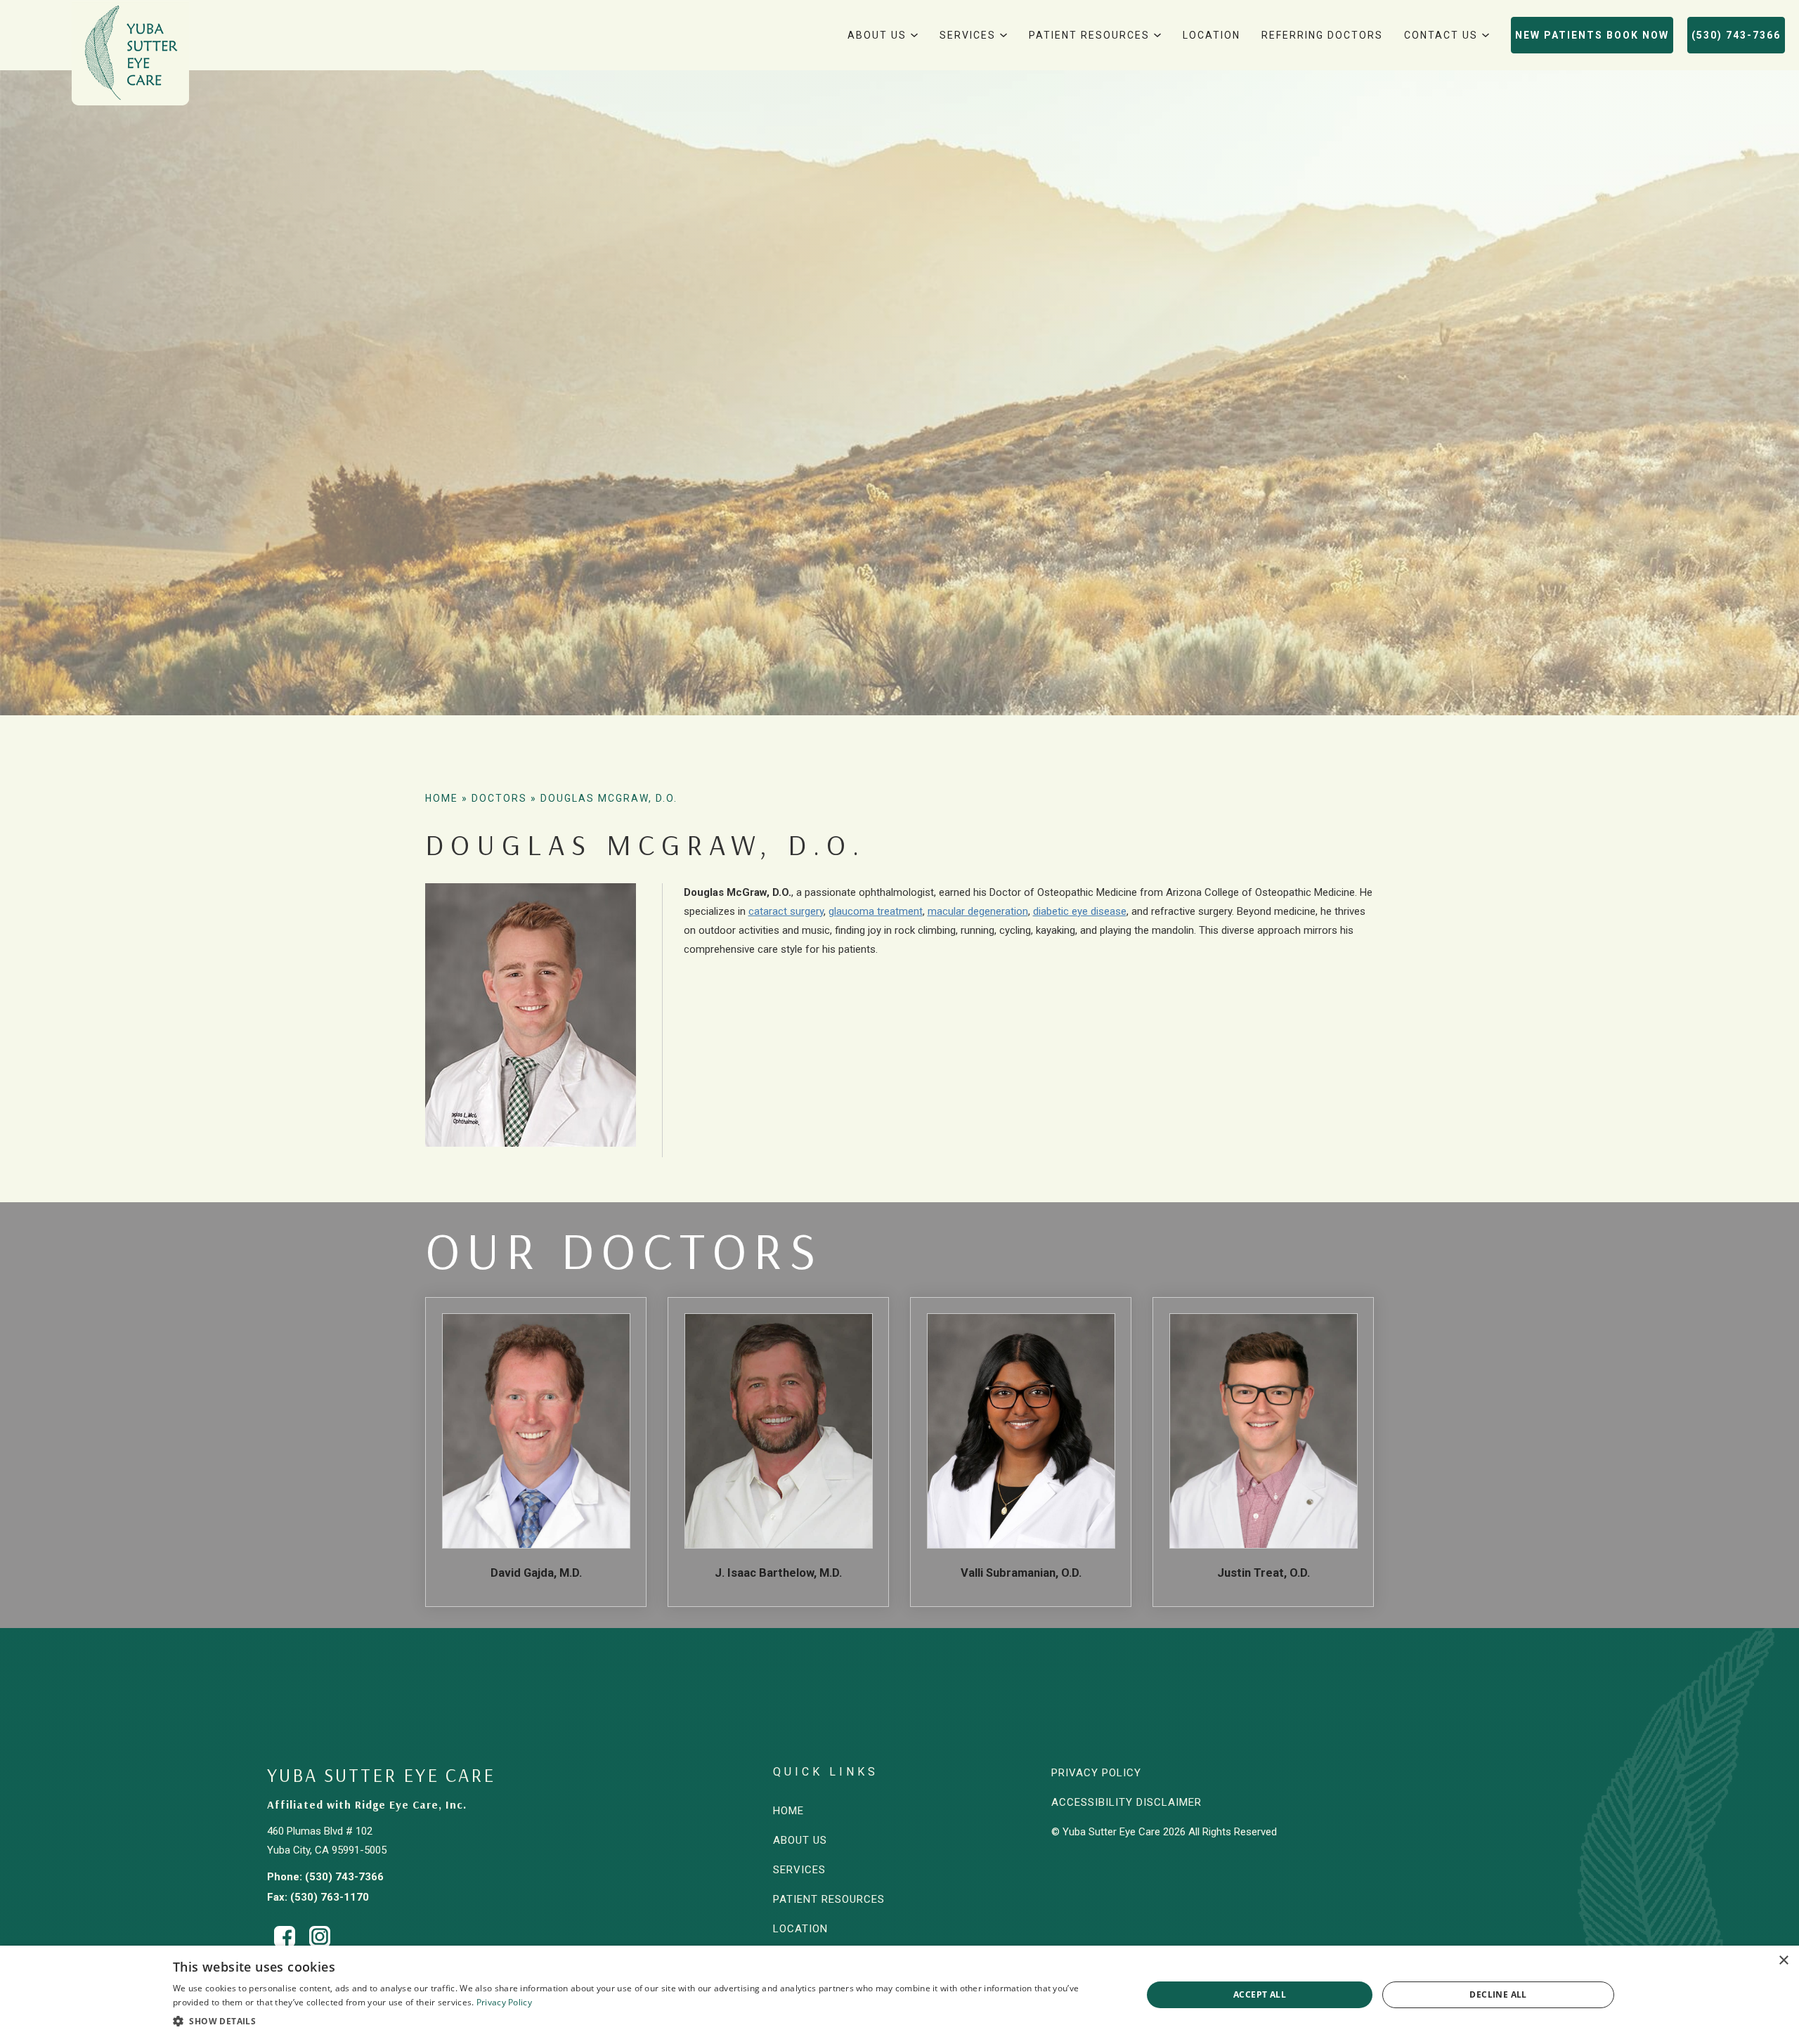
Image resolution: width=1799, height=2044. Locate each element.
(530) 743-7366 (1736, 35)
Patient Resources (1089, 35)
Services (968, 35)
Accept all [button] (1260, 1994)
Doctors (499, 798)
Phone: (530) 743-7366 (325, 1877)
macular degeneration (978, 911)
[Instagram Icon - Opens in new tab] (320, 1936)
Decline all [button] (1498, 1994)
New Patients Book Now (1592, 35)
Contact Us (1441, 35)
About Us (877, 35)
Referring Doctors (1322, 35)
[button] (643, 2022)
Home (442, 798)
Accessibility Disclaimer (1126, 1802)
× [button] (1783, 1961)
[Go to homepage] (130, 53)
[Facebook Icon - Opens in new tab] (285, 1936)
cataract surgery (786, 911)
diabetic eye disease (1080, 911)
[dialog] (899, 1995)
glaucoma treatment (876, 911)
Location (1212, 35)
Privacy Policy (1096, 1773)
